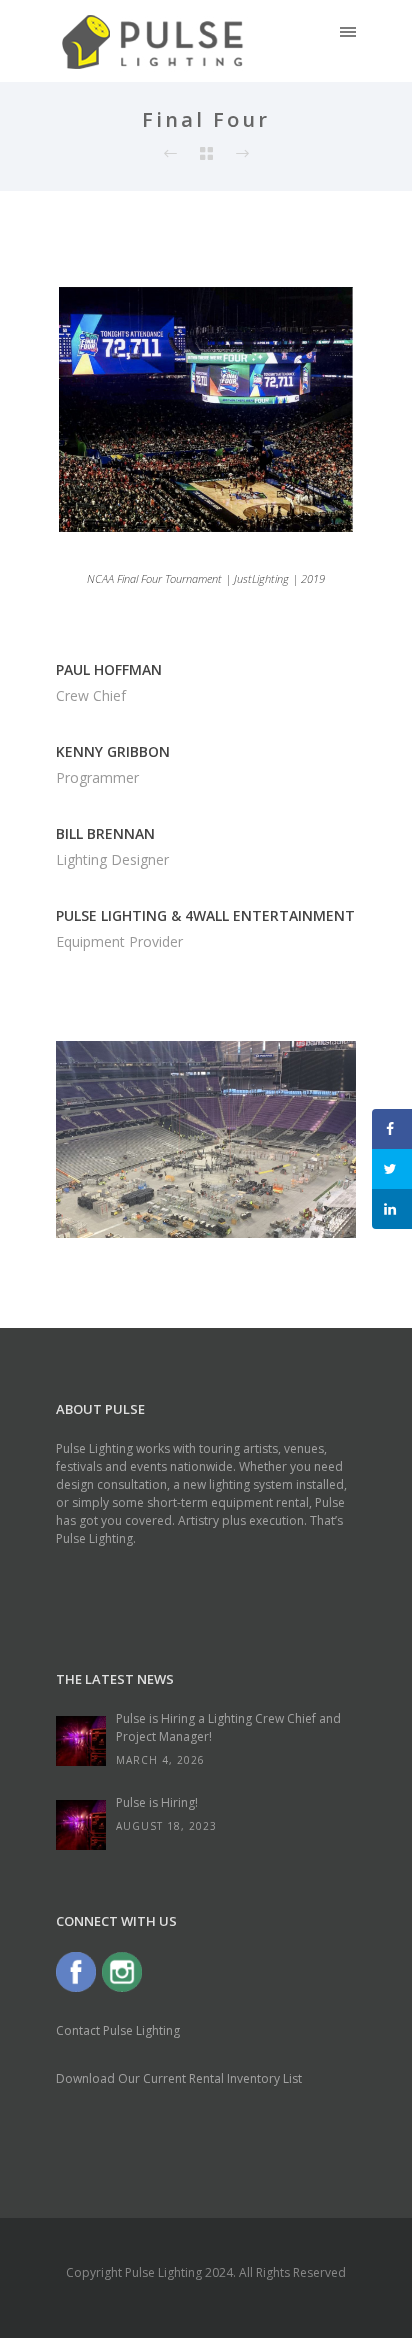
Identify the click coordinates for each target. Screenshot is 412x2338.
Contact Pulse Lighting (118, 2030)
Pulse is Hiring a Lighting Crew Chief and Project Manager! (228, 1727)
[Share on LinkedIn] (392, 1209)
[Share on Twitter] (392, 1169)
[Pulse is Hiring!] (81, 1825)
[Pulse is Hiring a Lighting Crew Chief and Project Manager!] (81, 1741)
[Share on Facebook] (392, 1129)
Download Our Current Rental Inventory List (179, 2078)
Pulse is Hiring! (157, 1802)
